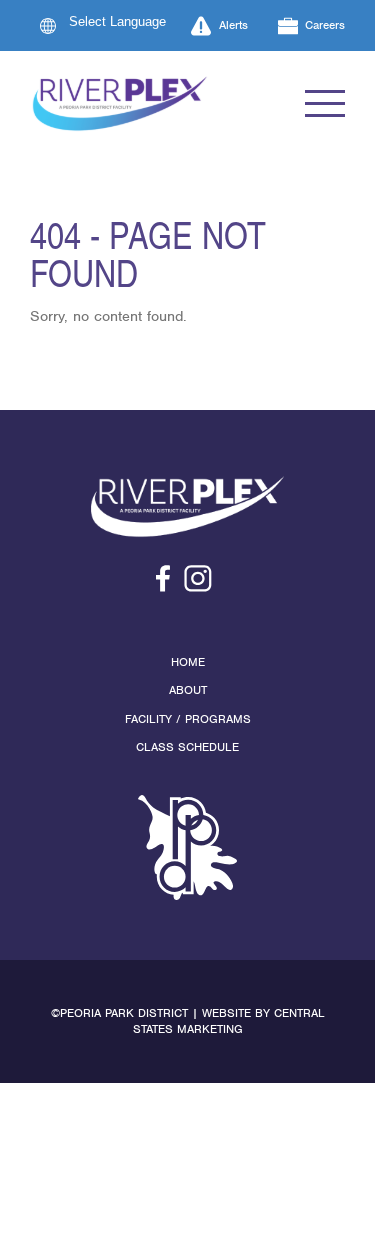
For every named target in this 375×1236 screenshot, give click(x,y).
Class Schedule (187, 747)
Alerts (233, 25)
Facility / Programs (188, 719)
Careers (325, 25)
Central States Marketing (229, 1021)
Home (188, 662)
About (188, 690)
